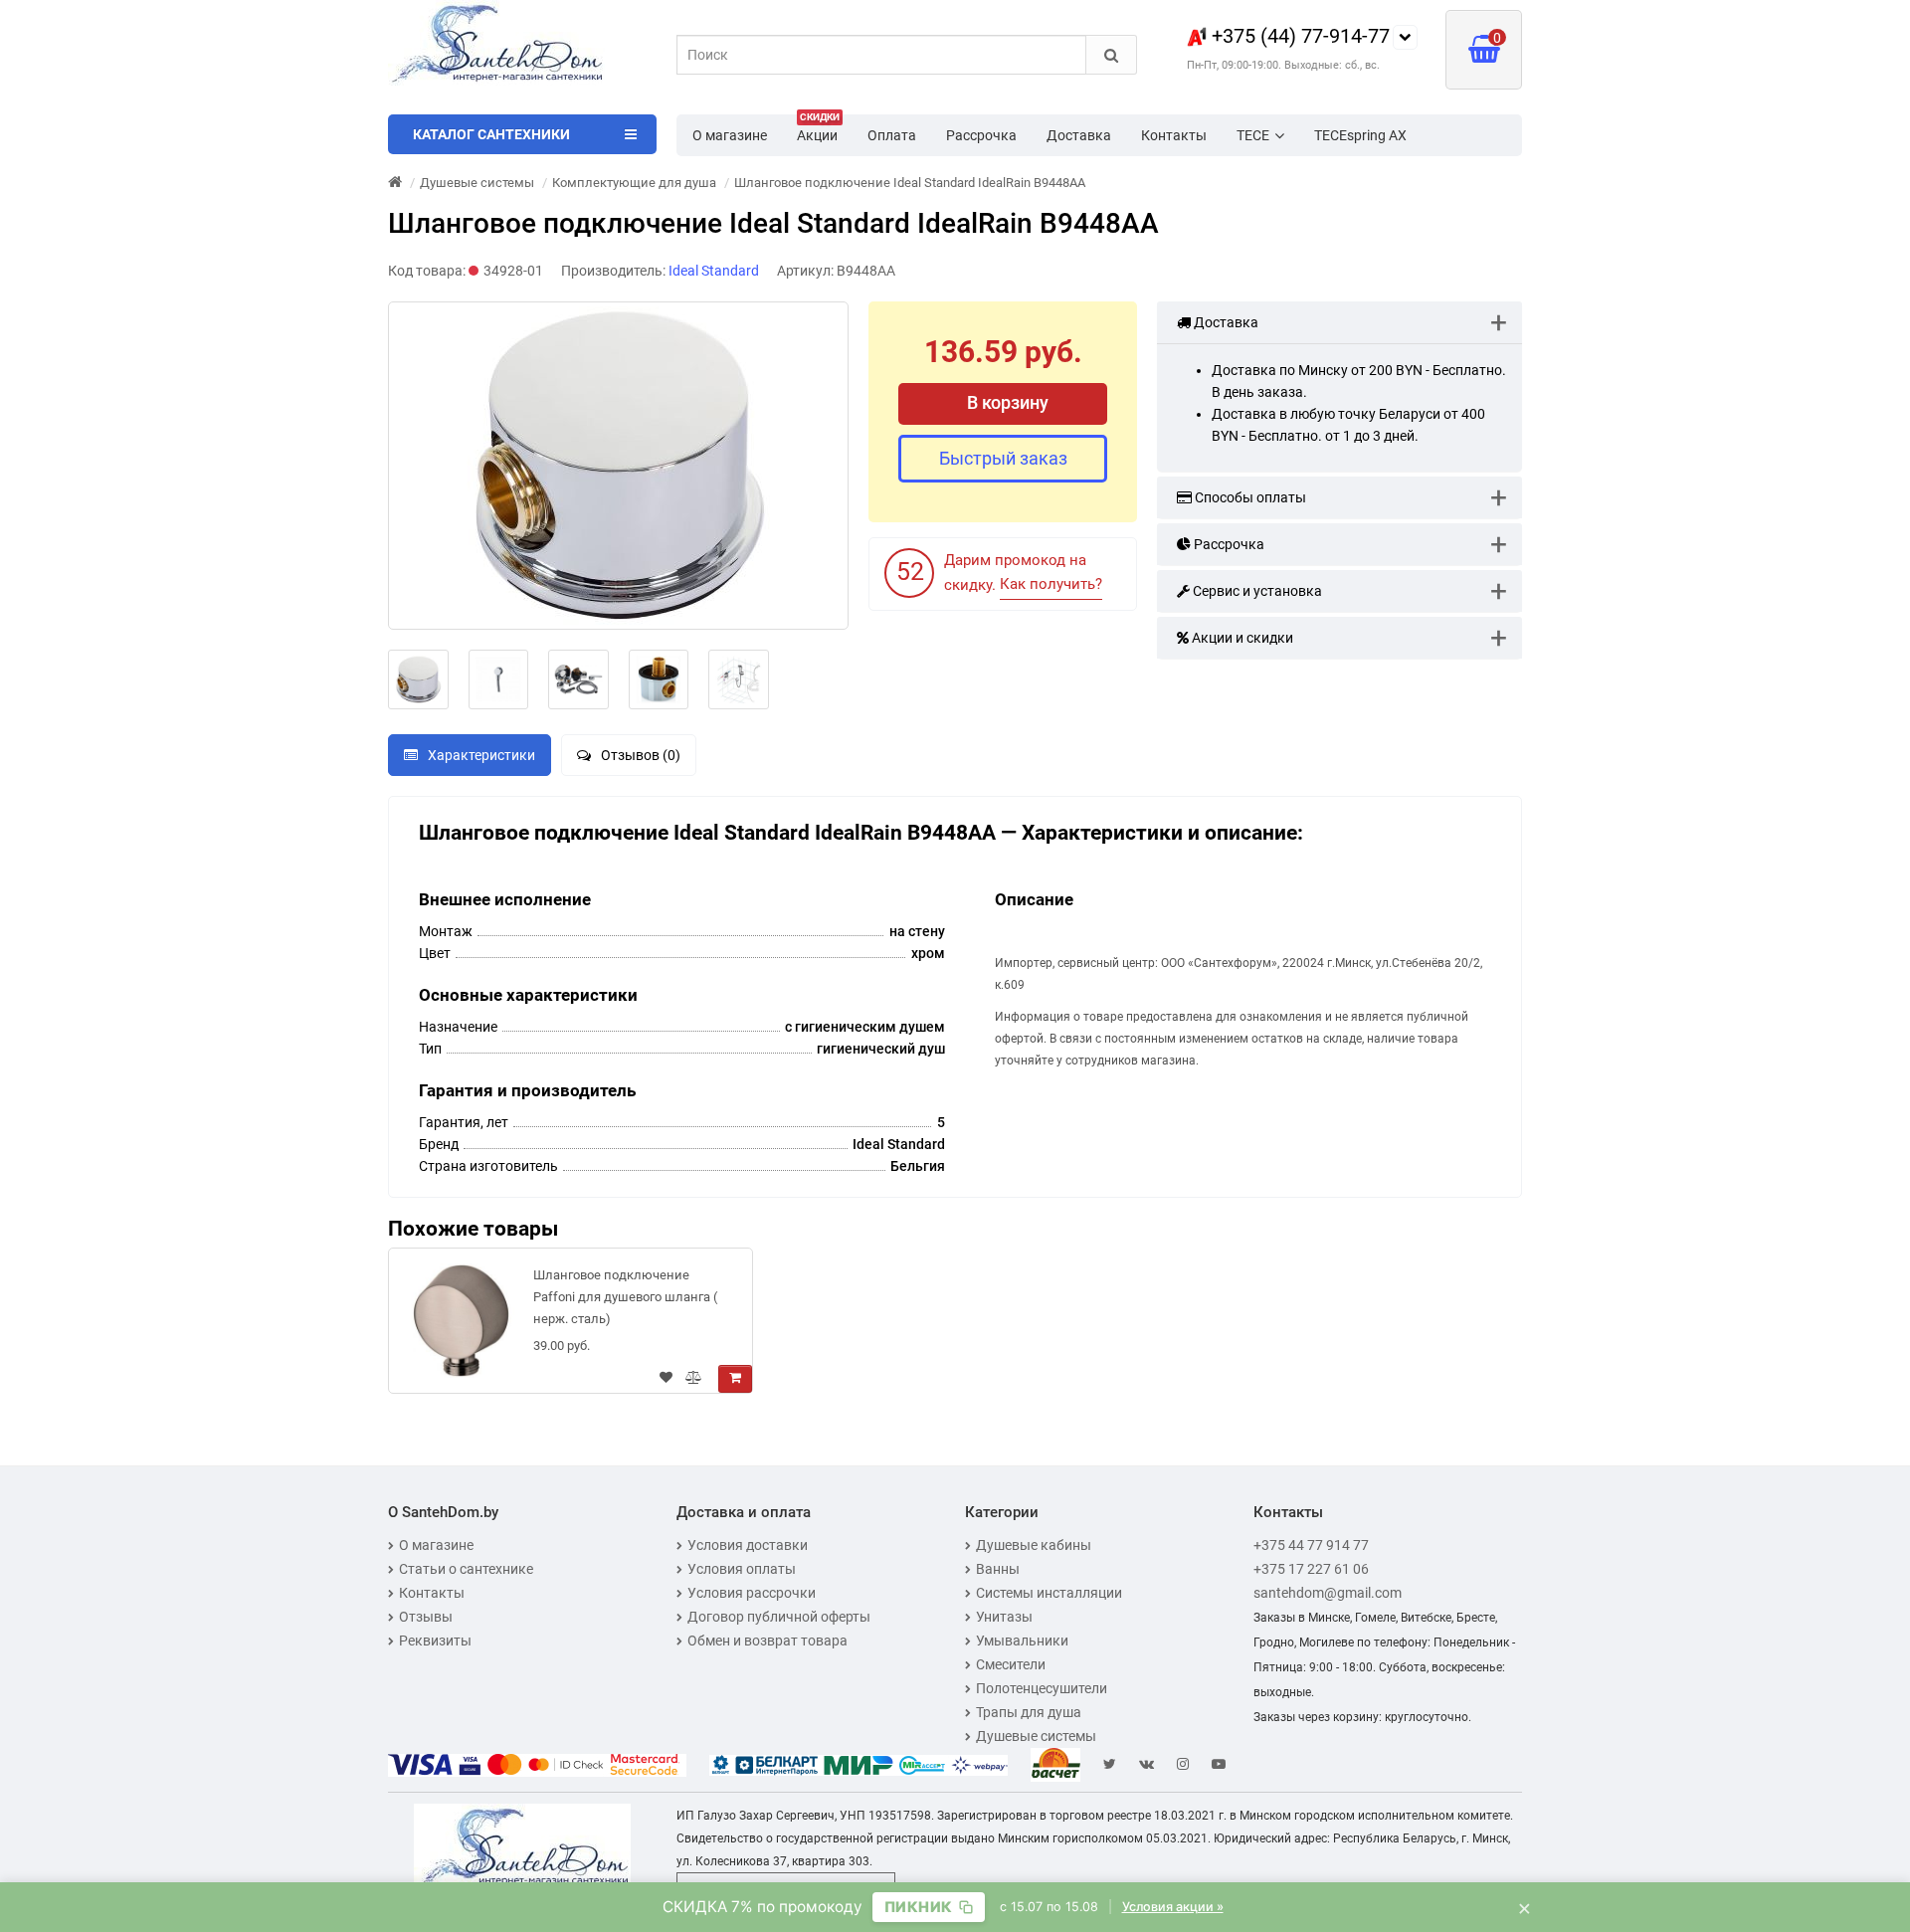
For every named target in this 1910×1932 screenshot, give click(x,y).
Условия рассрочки (752, 1593)
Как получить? (1051, 584)
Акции (818, 129)
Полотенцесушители (1042, 1688)
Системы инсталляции (1049, 1593)
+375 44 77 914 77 (1311, 1545)
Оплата (892, 135)
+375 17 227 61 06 (1311, 1569)
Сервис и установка (1256, 591)
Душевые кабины (1034, 1545)
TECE (1253, 135)
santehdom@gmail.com (1328, 1593)
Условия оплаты (742, 1569)
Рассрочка (981, 135)
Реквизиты (435, 1641)
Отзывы (426, 1617)
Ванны (998, 1569)
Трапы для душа (1029, 1712)
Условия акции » (1173, 1907)
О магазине (730, 135)
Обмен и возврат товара (767, 1641)
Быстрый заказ (1003, 458)
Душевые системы (1036, 1736)
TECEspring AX (1360, 135)
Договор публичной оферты (779, 1617)
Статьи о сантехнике (466, 1569)
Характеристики (481, 755)
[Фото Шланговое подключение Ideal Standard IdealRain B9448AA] (618, 466)
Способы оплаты (1249, 497)
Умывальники (1022, 1641)
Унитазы (1004, 1617)
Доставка (1079, 135)
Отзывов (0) (641, 755)
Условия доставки (748, 1545)
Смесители (1011, 1664)
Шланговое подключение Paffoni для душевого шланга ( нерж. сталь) (625, 1297)
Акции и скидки (1241, 638)
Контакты (1174, 135)
